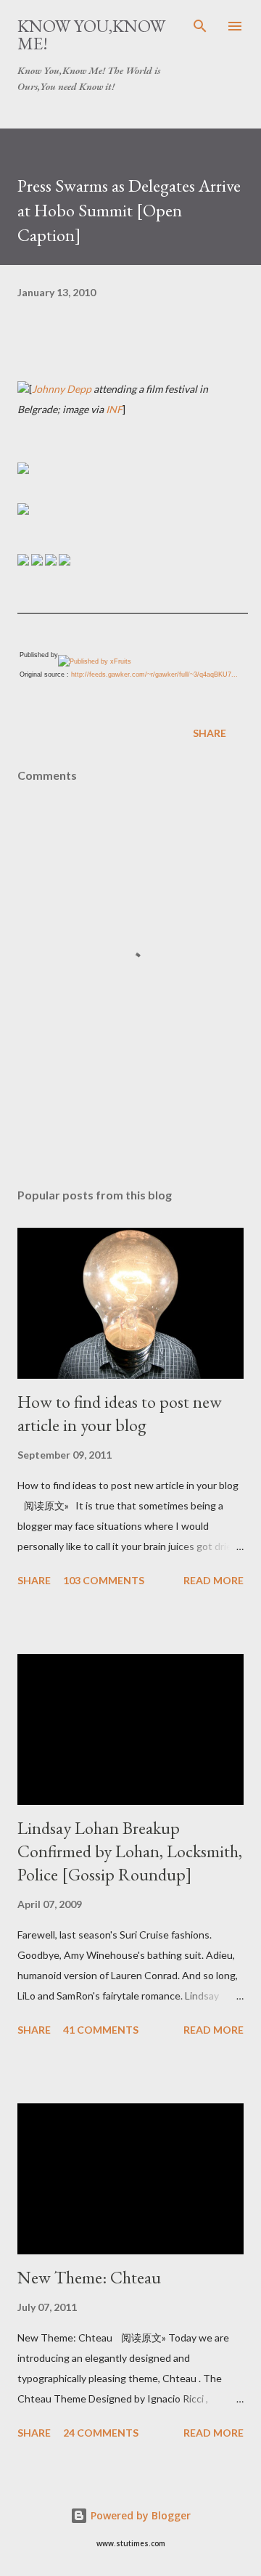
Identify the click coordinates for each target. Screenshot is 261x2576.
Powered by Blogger (139, 2515)
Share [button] (210, 733)
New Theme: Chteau (89, 2277)
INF (114, 409)
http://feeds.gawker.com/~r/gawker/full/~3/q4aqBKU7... (154, 674)
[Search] (200, 26)
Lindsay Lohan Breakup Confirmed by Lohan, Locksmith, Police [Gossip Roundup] (130, 1851)
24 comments (101, 2433)
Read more (214, 1580)
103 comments (104, 1580)
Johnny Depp (62, 389)
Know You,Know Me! (91, 34)
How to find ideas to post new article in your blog (120, 1413)
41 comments (101, 2030)
